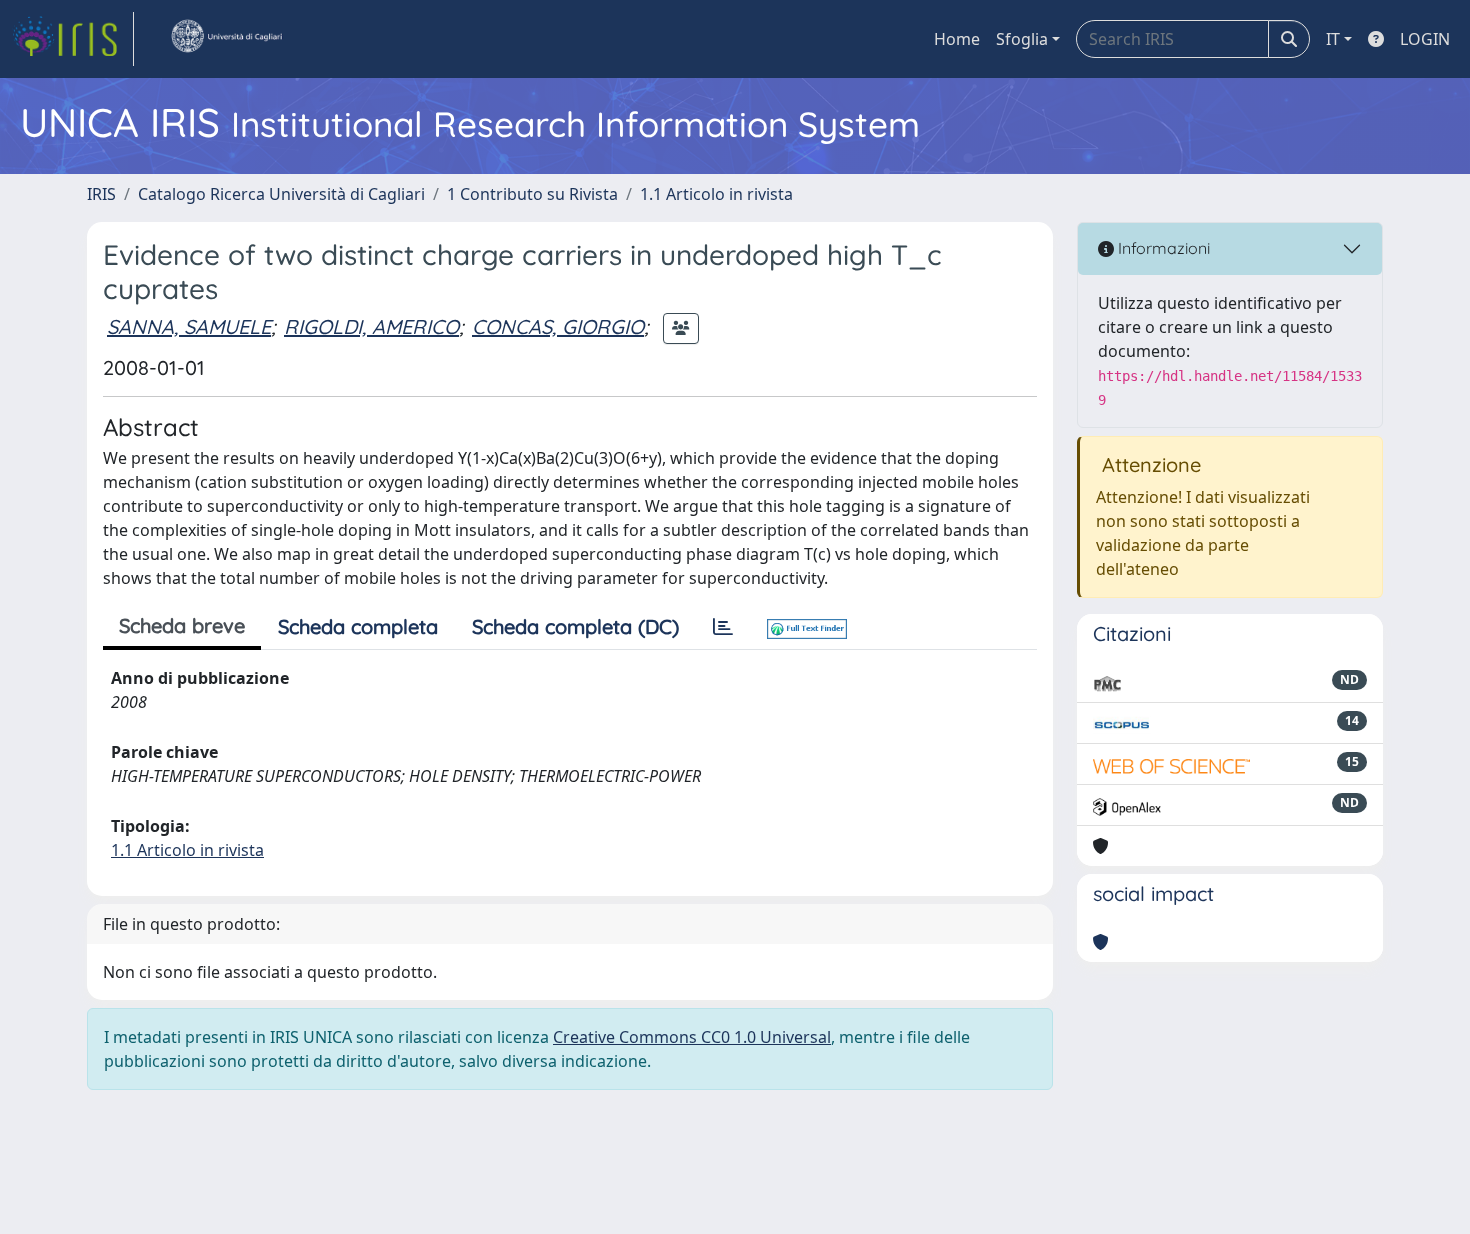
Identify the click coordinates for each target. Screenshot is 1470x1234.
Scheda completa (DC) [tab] (575, 626)
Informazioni (1162, 248)
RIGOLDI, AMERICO (371, 326)
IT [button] (1333, 39)
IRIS (101, 194)
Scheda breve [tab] (182, 625)
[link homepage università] (226, 39)
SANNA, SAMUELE (189, 326)
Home (957, 39)
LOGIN (1425, 39)
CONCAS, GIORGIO (558, 326)
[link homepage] (73, 39)
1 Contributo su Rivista (532, 194)
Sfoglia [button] (1022, 39)
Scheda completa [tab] (358, 626)
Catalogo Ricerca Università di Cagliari (281, 194)
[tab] (723, 627)
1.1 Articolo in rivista (716, 194)
